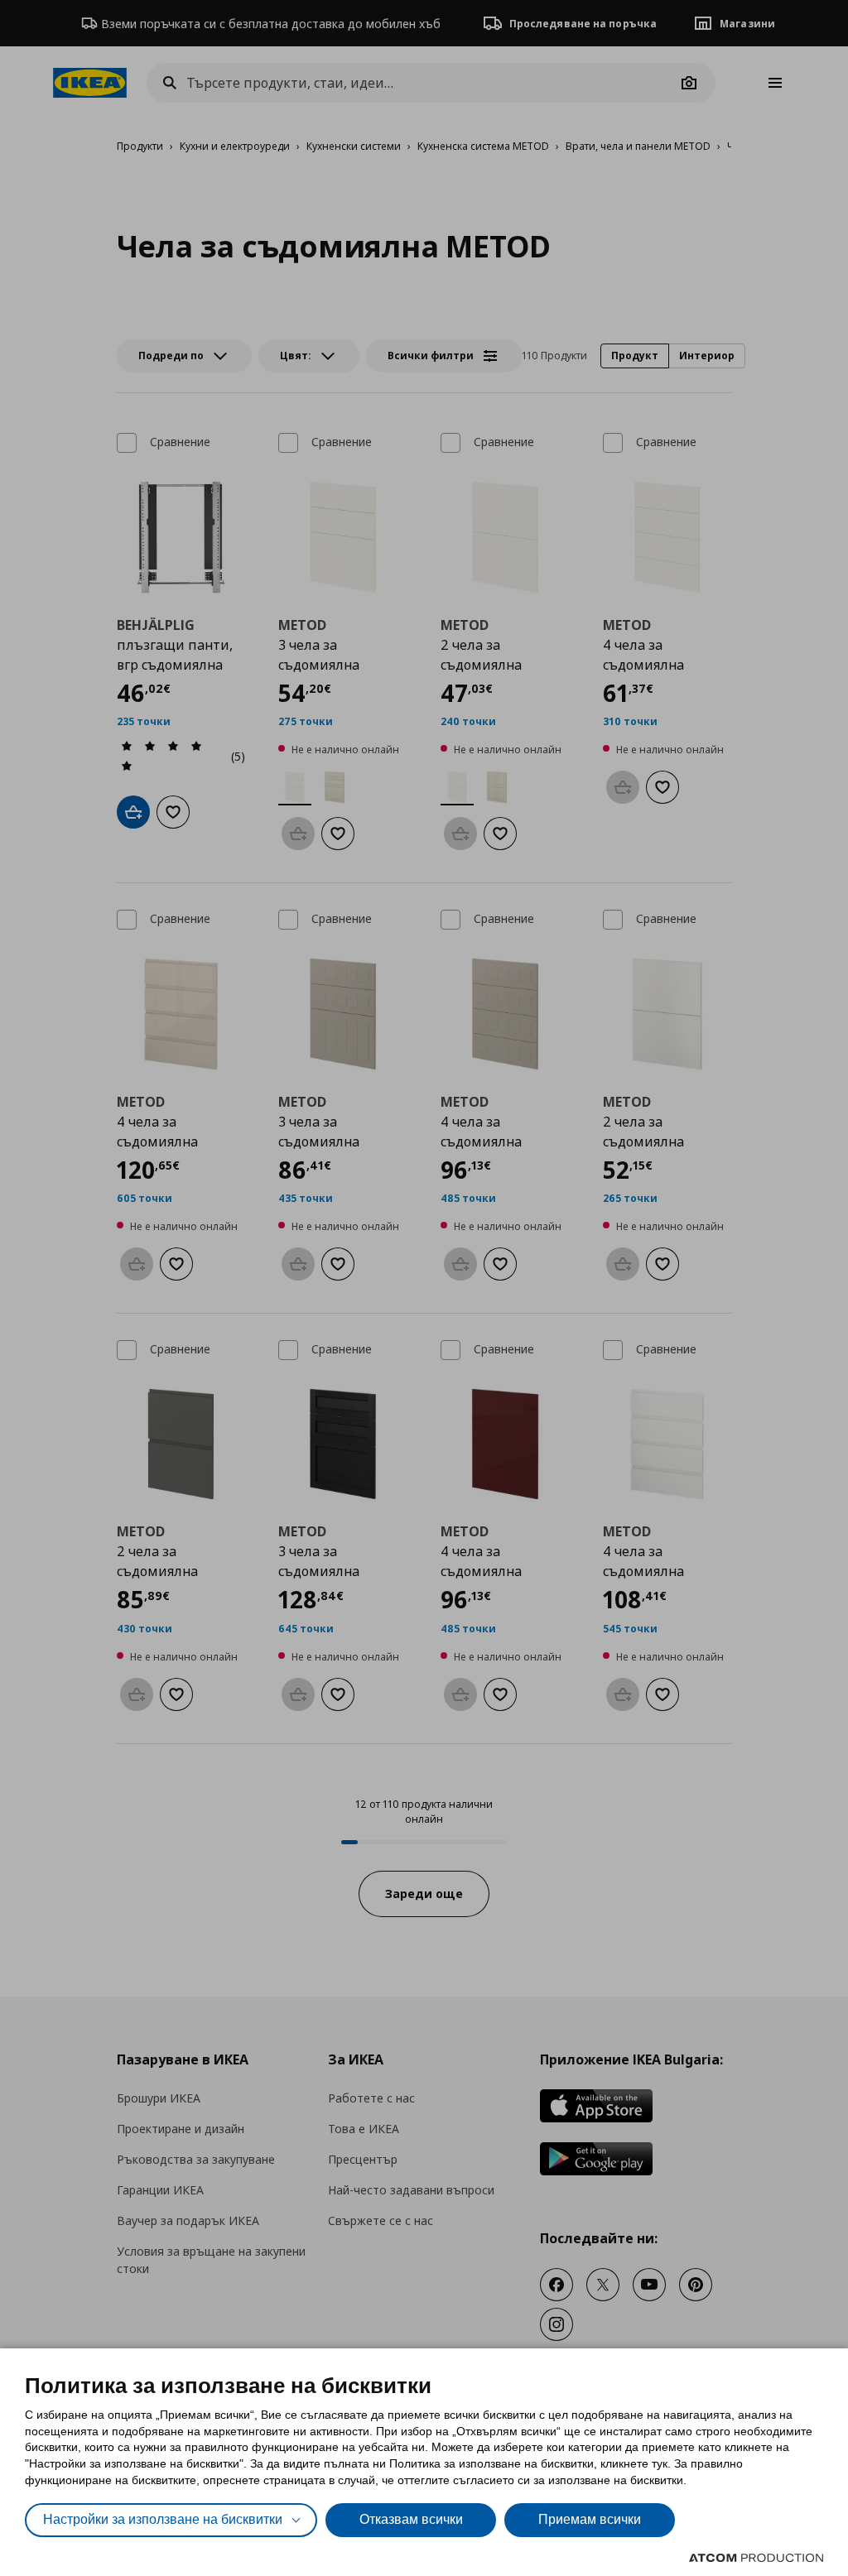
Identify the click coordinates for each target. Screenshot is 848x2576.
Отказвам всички (411, 2519)
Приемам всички (590, 2519)
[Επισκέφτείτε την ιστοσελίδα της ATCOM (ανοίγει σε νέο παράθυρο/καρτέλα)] (756, 2558)
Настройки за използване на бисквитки (163, 2519)
